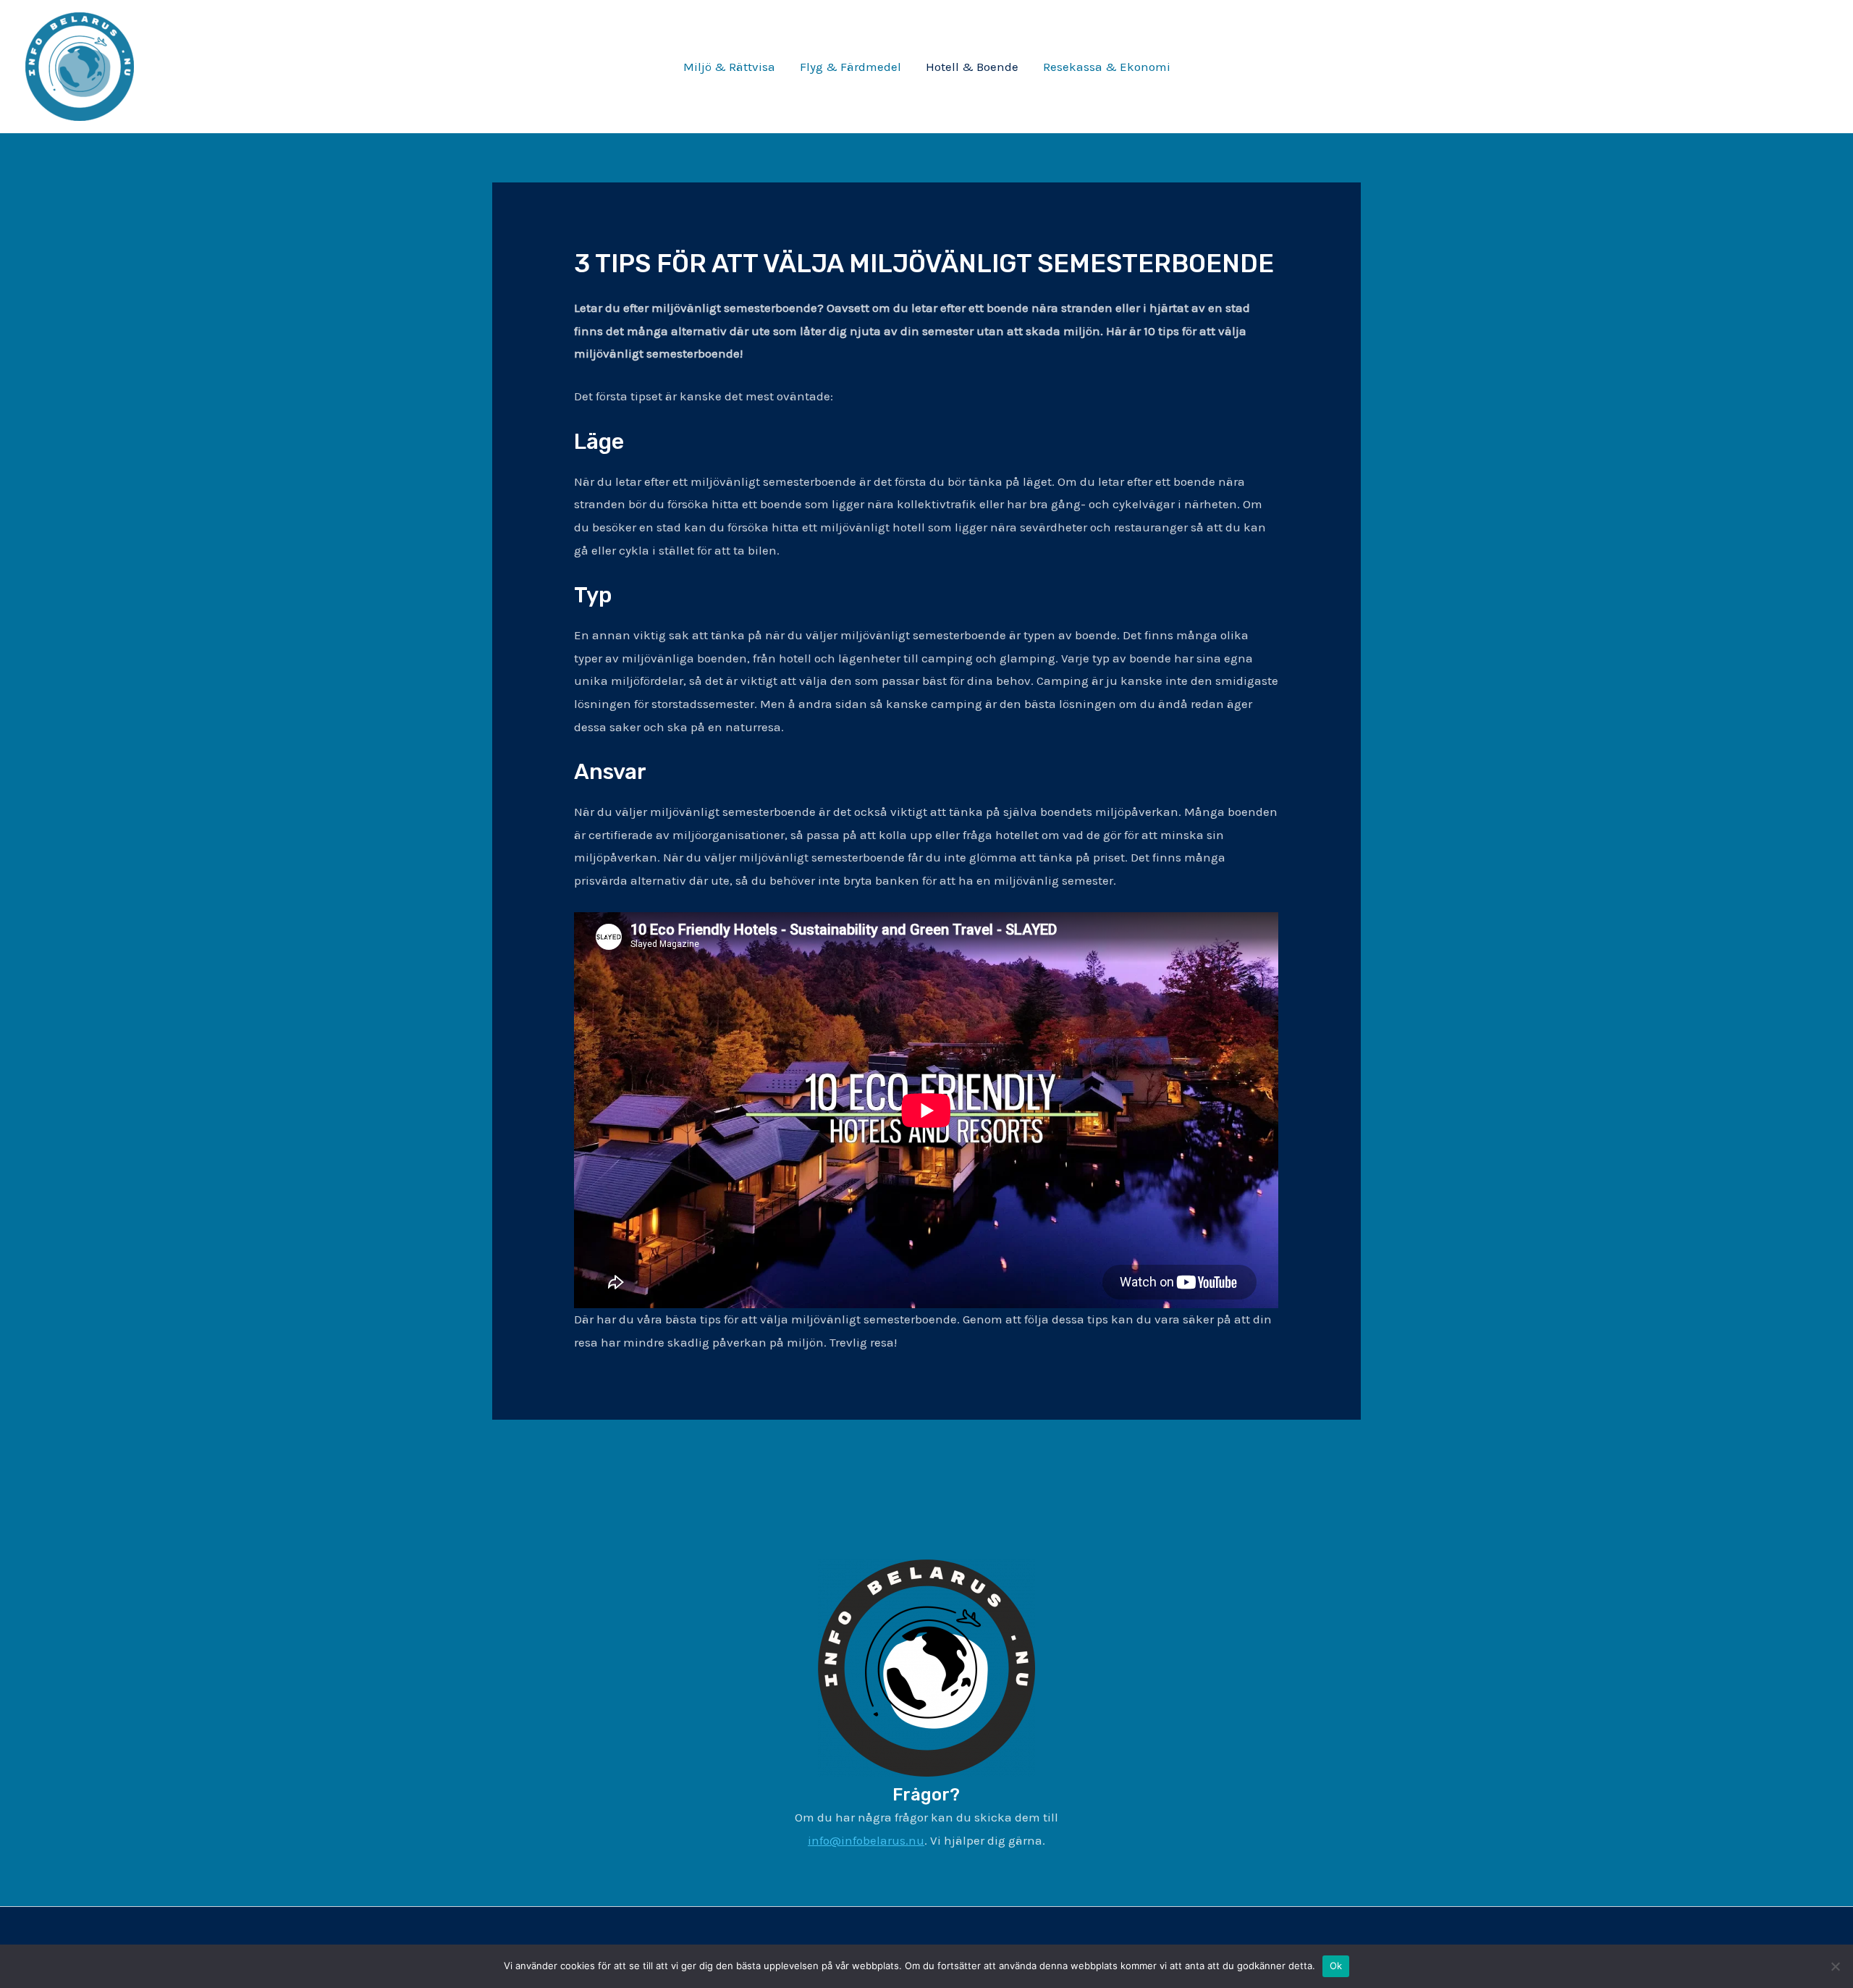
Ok (1336, 1966)
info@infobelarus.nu (866, 1840)
